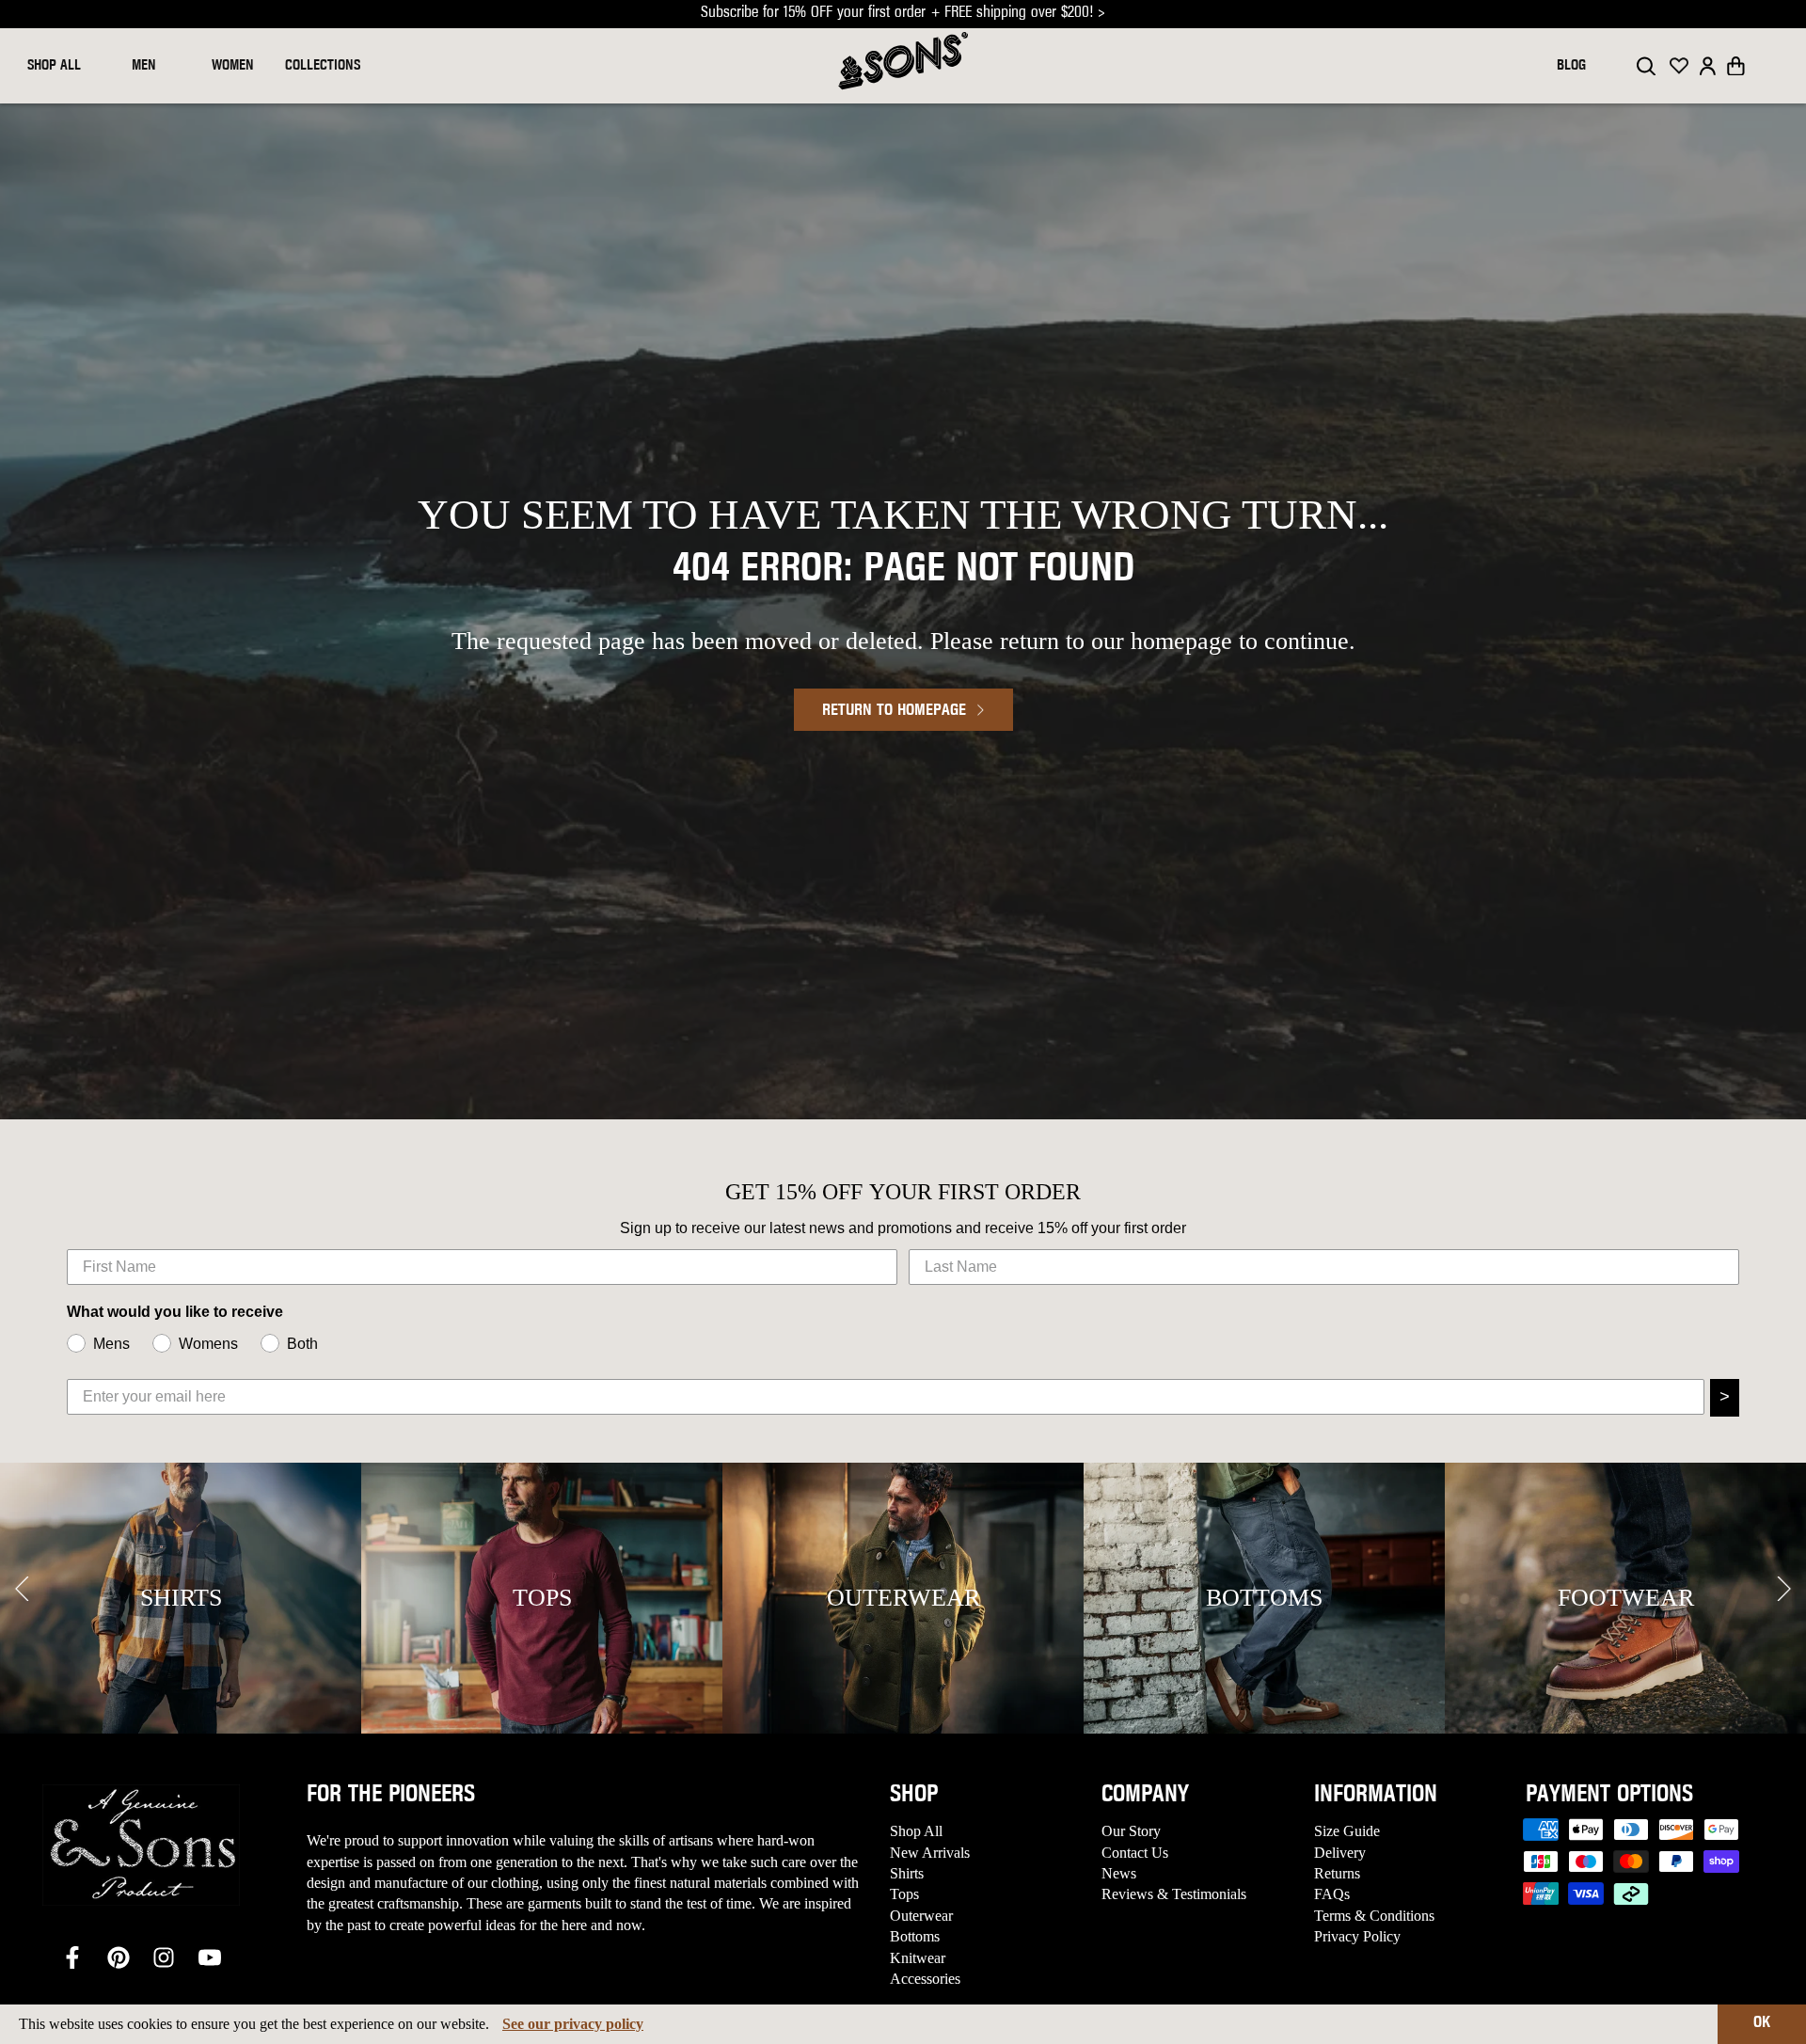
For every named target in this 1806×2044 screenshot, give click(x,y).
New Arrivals (930, 1853)
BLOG (1571, 66)
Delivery (1340, 1853)
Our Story (1131, 1831)
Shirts (907, 1873)
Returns (1337, 1873)
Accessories (925, 1979)
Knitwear (918, 1958)
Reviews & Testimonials (1174, 1894)
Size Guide (1347, 1831)
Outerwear (921, 1916)
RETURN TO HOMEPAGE (894, 711)
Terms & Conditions (1374, 1916)
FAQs (1332, 1894)
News (1119, 1873)
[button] (1736, 66)
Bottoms (915, 1936)
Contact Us (1135, 1853)
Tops (904, 1894)
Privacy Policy (1357, 1936)
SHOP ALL (54, 66)
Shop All (916, 1831)
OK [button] (1762, 2023)
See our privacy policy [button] (573, 2024)
